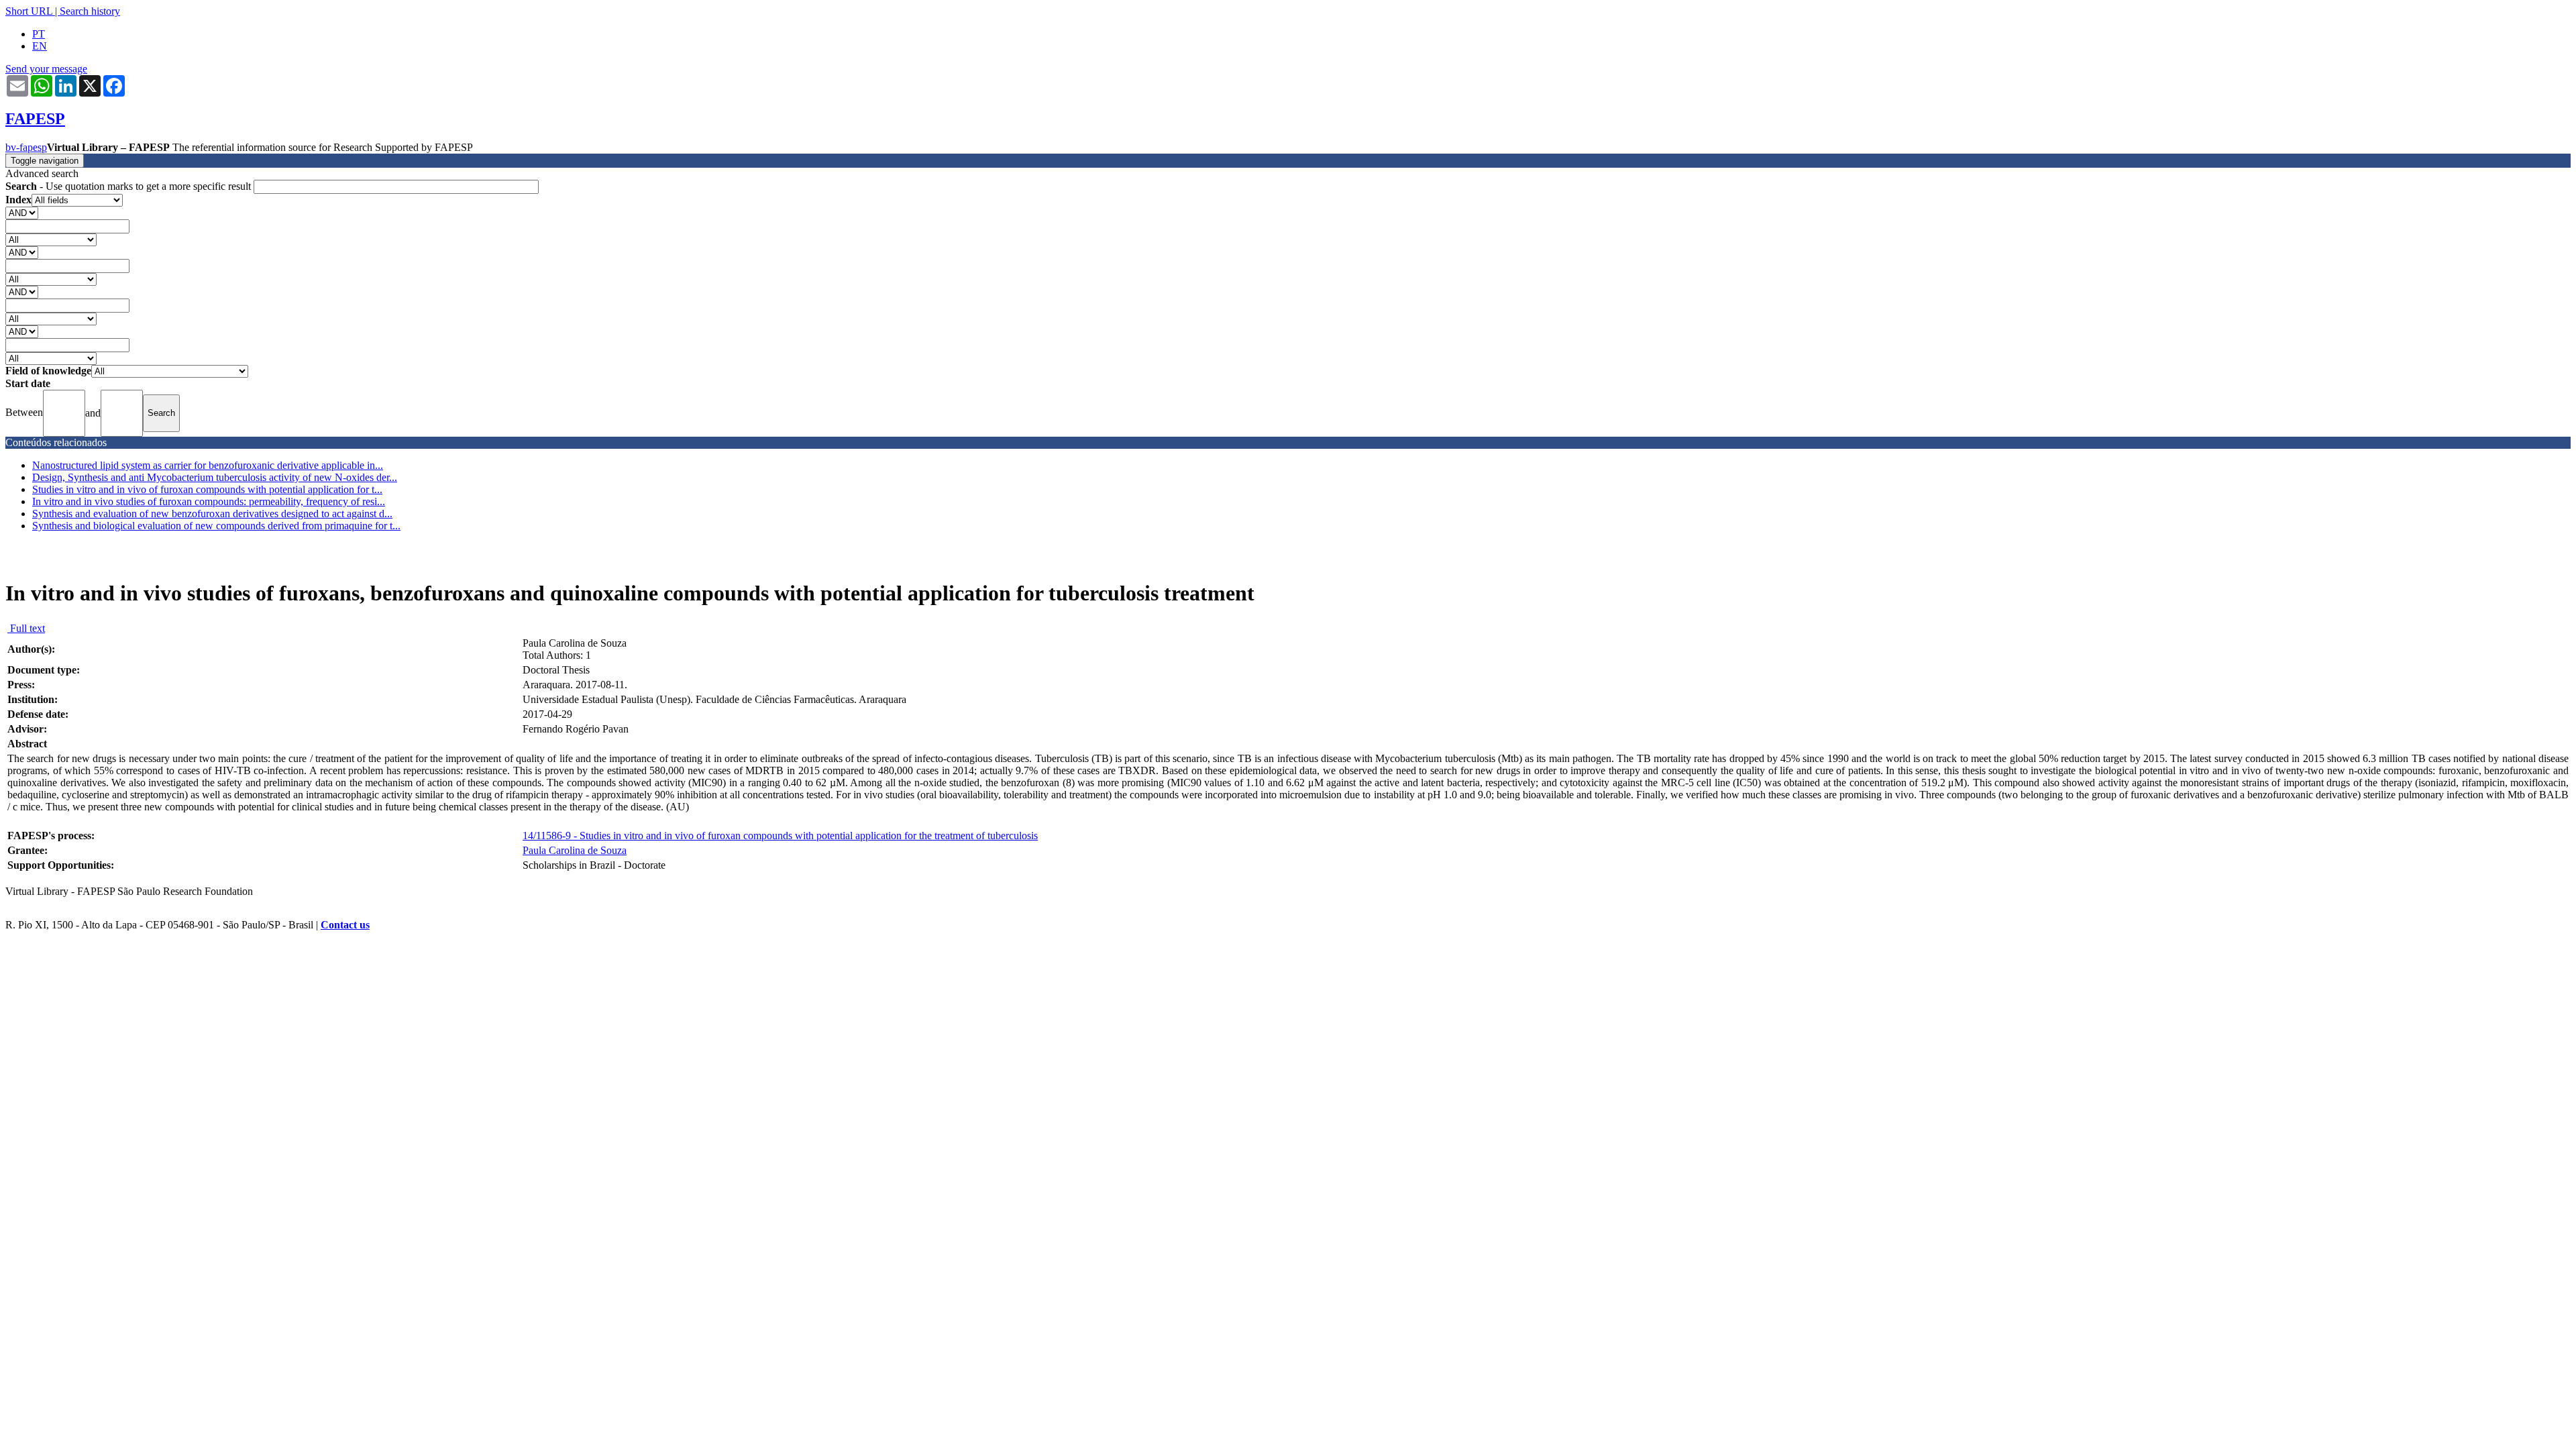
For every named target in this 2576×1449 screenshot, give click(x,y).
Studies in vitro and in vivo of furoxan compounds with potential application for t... (207, 489)
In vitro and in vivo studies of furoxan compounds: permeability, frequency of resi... (209, 501)
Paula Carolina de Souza (575, 850)
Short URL (29, 11)
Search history (90, 11)
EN (40, 46)
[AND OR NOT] (22, 212)
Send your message (46, 69)
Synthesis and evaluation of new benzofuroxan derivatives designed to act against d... (212, 514)
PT (39, 34)
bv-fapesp (26, 147)
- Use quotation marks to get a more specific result (129, 186)
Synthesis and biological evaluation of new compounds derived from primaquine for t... (216, 526)
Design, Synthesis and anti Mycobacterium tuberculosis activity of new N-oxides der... (215, 477)
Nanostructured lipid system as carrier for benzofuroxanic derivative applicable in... (208, 465)
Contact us (345, 925)
